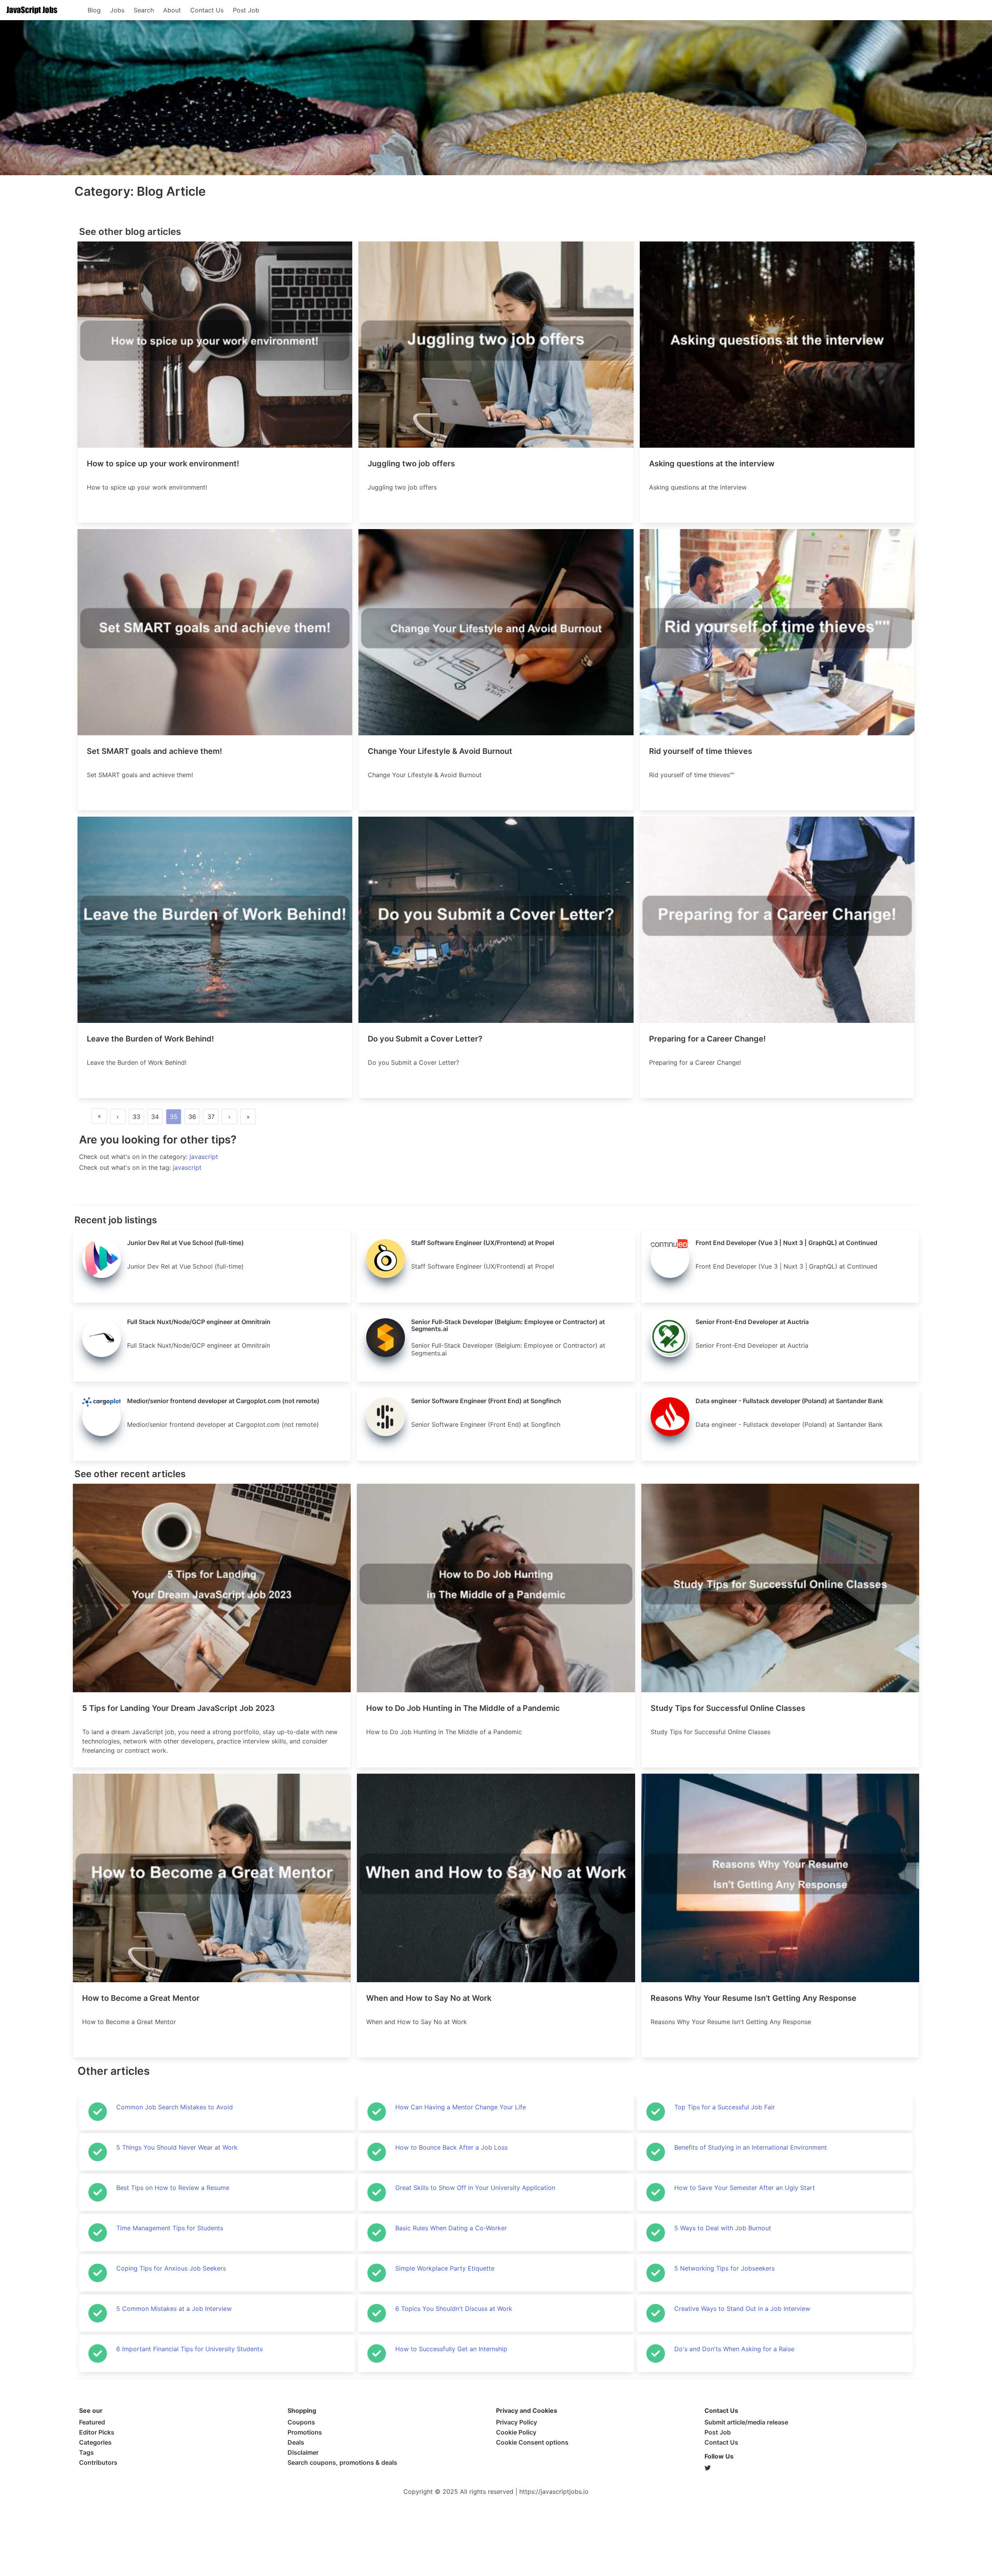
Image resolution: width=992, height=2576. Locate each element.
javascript (204, 1157)
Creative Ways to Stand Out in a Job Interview (742, 2309)
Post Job (246, 10)
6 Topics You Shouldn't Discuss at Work (454, 2309)
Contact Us (207, 10)
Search (144, 10)
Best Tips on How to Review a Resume (173, 2188)
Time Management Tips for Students (170, 2228)
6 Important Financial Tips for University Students (189, 2349)
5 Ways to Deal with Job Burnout (723, 2228)
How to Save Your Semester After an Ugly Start (745, 2188)
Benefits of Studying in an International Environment (751, 2147)
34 (155, 1117)
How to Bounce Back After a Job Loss (451, 2147)
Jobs (117, 10)
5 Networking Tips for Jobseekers (724, 2268)
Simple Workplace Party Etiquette (445, 2268)
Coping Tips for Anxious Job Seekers (171, 2268)
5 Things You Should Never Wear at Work (177, 2147)
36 (192, 1117)
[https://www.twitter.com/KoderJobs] (809, 2468)
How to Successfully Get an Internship (451, 2349)
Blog (94, 10)
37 (211, 1117)
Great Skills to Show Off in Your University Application (475, 2188)
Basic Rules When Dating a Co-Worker (451, 2228)
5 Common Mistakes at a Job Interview (174, 2309)
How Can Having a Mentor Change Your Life (461, 2107)
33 (136, 1117)
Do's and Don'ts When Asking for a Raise (734, 2349)
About (172, 10)
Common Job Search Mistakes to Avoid (175, 2107)
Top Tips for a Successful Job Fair (725, 2107)
